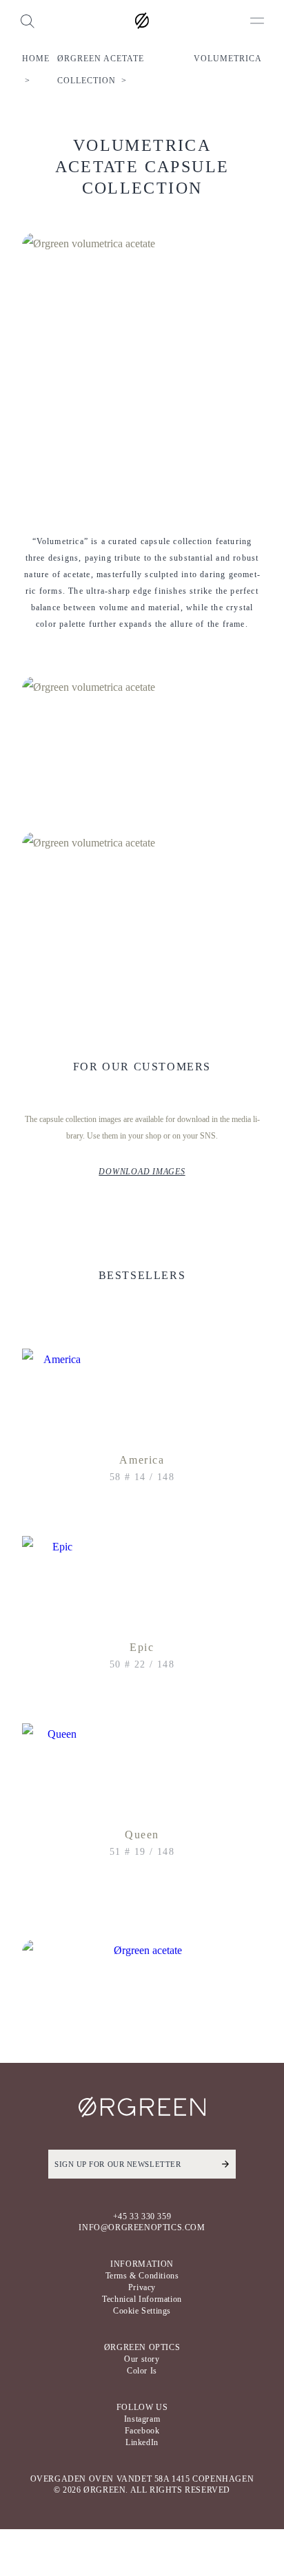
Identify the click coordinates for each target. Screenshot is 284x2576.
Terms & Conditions (142, 2276)
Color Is (142, 2371)
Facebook (142, 2431)
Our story (142, 2359)
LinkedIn (142, 2442)
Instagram (142, 2419)
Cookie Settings (142, 2311)
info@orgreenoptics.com (142, 2227)
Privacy (142, 2287)
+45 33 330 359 (142, 2216)
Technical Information (142, 2299)
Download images (142, 1172)
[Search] (27, 21)
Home (36, 59)
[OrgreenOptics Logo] (142, 21)
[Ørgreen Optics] (142, 2107)
